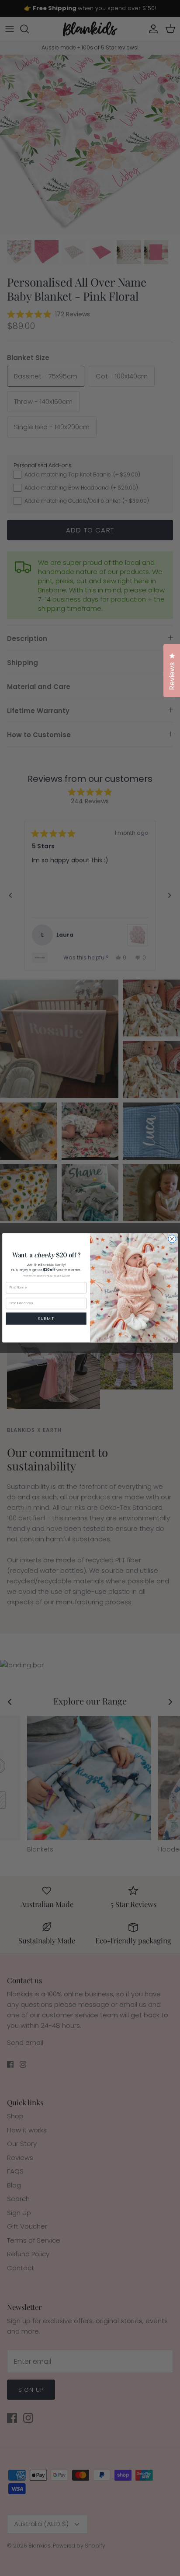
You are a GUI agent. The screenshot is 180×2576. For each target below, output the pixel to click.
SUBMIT (46, 1318)
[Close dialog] (172, 1239)
